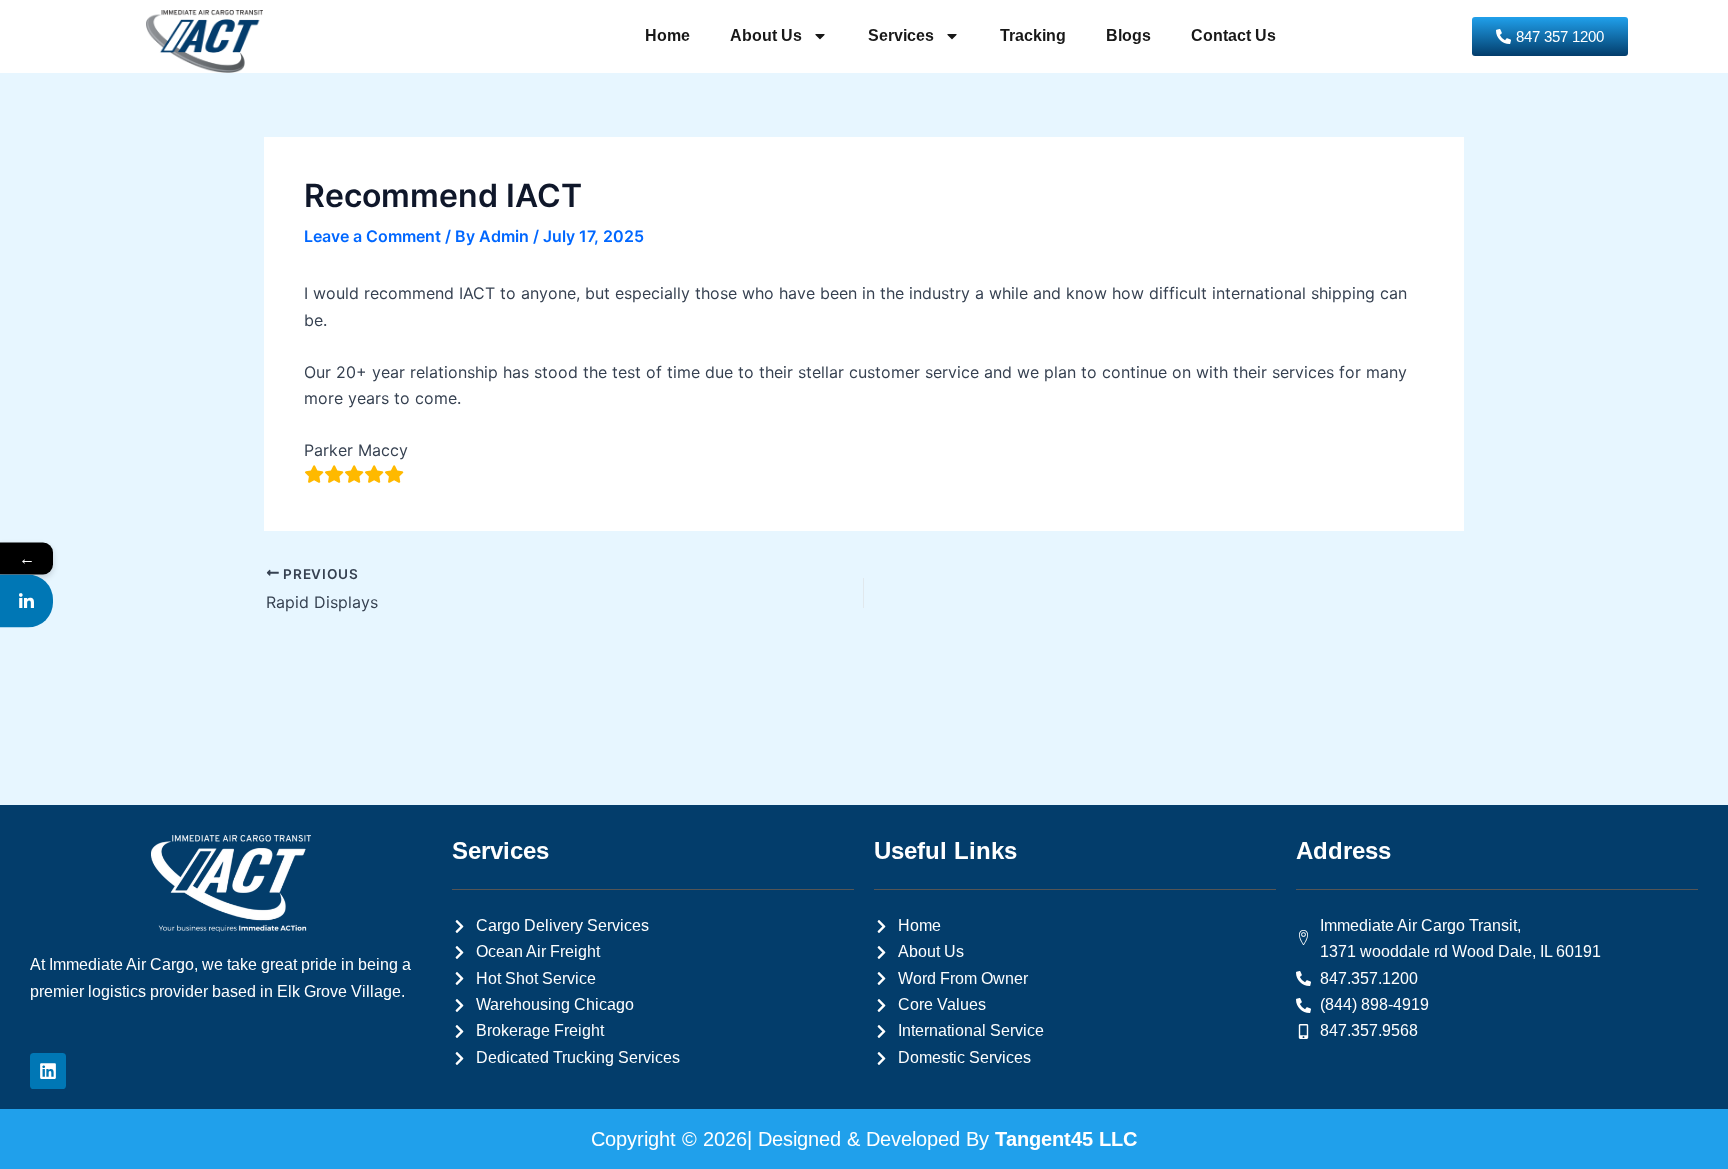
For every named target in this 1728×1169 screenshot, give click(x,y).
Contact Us (1233, 35)
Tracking (1033, 35)
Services (901, 35)
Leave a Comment (372, 236)
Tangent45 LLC (1066, 1139)
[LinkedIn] (26, 600)
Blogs (1128, 35)
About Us (766, 35)
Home (667, 35)
